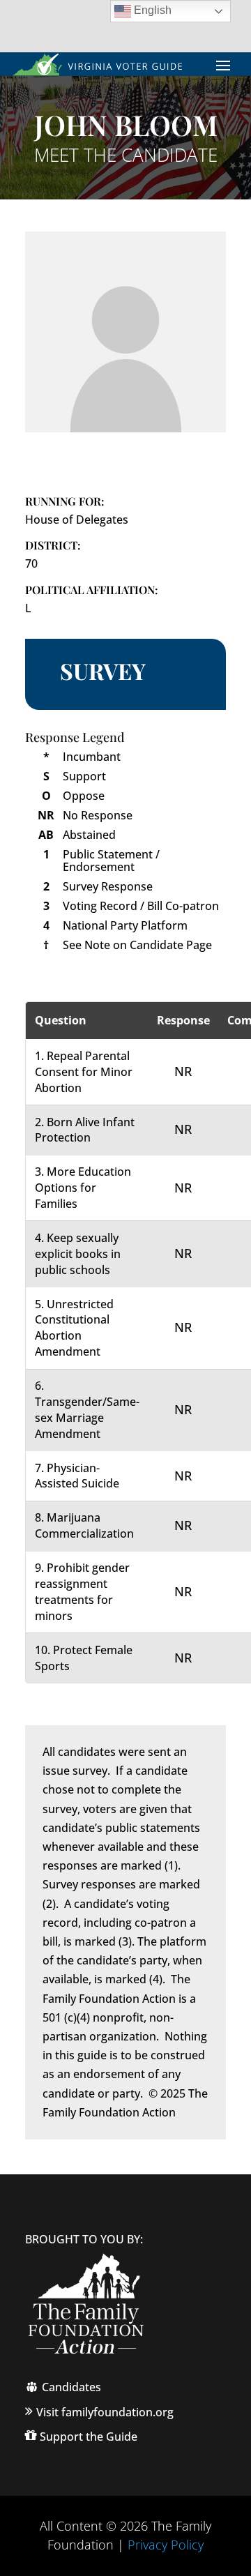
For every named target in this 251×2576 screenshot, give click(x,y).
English (151, 10)
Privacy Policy (166, 2545)
